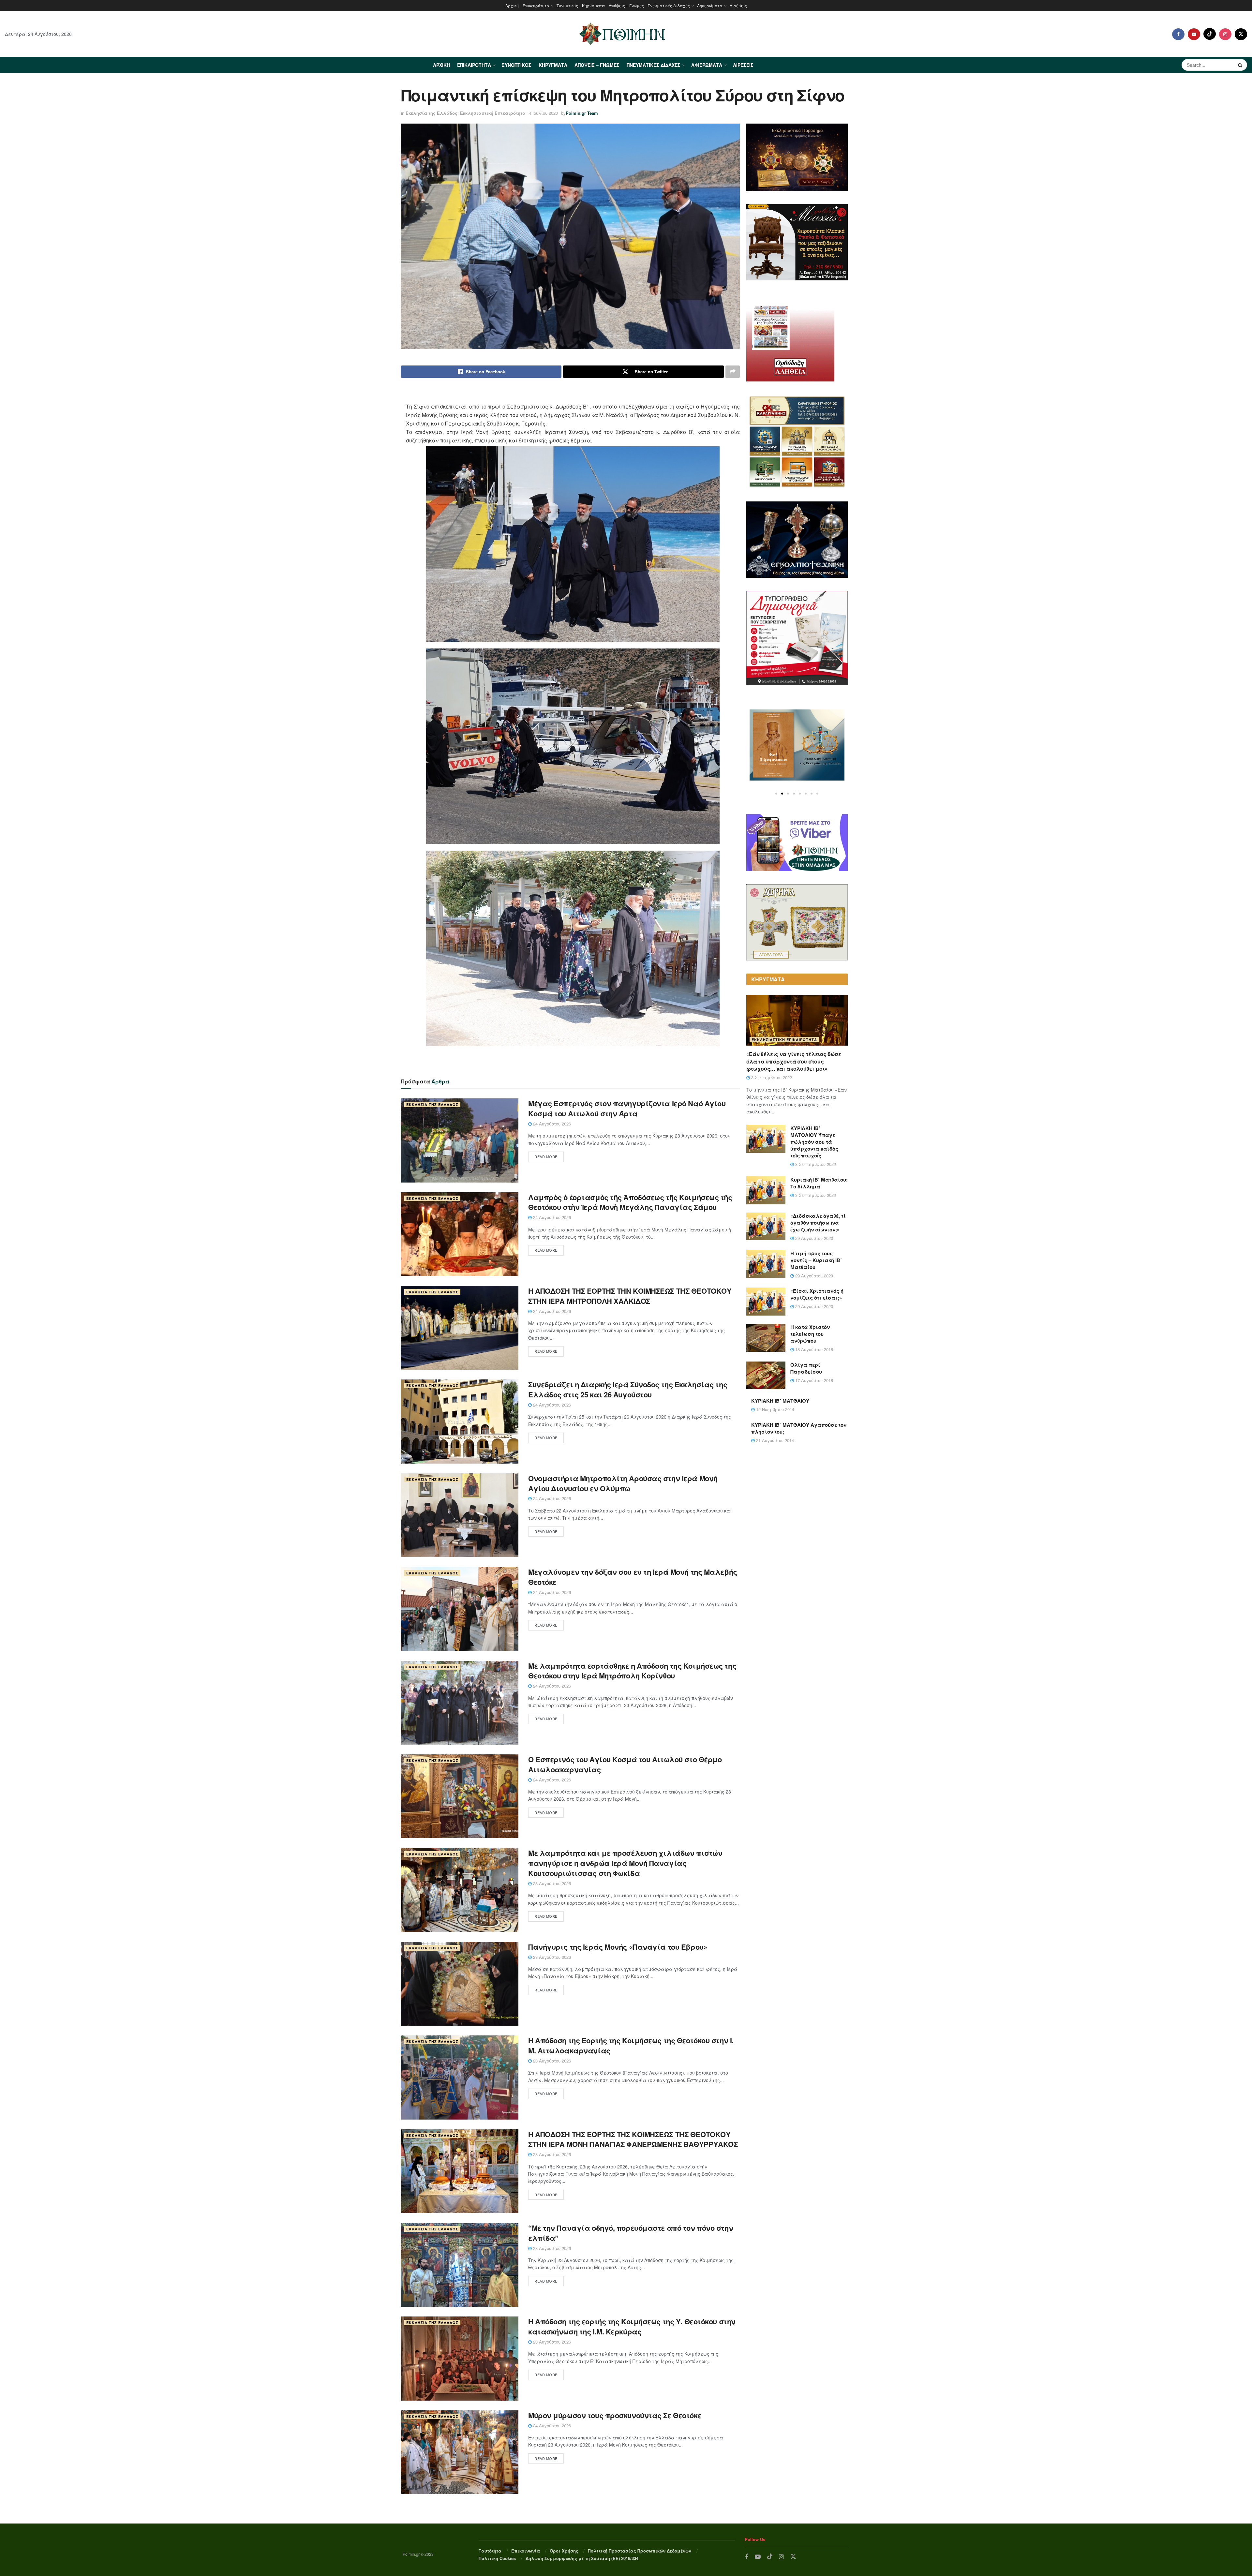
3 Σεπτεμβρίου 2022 (771, 1077)
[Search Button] (1241, 65)
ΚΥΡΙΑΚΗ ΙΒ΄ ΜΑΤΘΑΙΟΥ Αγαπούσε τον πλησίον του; (799, 1428)
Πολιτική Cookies (497, 2558)
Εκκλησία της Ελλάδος (432, 113)
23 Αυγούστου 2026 (551, 1883)
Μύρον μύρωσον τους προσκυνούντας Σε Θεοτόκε (615, 2415)
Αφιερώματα (710, 5)
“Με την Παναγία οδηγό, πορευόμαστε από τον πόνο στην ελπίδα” (631, 2233)
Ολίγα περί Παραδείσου (806, 1368)
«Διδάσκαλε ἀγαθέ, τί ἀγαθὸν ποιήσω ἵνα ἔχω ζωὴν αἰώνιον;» (818, 1223)
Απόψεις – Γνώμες (626, 5)
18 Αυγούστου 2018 (813, 1349)
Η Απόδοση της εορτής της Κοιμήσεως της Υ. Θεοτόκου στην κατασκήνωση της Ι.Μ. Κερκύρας (632, 2326)
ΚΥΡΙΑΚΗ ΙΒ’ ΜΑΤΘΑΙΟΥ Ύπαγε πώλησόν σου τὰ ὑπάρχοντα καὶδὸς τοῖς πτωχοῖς (814, 1142)
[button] (776, 794)
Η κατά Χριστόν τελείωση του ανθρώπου (810, 1334)
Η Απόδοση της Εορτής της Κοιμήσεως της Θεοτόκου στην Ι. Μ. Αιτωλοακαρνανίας (631, 2045)
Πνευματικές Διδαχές (669, 5)
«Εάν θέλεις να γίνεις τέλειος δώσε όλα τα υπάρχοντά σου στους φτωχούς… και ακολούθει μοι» (794, 1061)
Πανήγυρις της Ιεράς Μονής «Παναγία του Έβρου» (618, 1947)
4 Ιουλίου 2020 (543, 113)
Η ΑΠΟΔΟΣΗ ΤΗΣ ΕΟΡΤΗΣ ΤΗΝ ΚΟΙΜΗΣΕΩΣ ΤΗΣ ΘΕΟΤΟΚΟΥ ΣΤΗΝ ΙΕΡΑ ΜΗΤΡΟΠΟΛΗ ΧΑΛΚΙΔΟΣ (630, 1296)
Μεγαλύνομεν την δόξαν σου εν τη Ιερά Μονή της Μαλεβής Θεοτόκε (633, 1577)
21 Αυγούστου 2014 (774, 1440)
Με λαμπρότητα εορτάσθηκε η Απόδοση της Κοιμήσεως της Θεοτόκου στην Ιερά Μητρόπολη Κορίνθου (632, 1671)
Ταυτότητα (490, 2551)
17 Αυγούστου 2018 (813, 1380)
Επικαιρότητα (536, 5)
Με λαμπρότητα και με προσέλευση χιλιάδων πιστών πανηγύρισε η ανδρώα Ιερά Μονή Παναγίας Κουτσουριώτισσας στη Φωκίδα (625, 1863)
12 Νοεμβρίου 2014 (775, 1409)
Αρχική (512, 5)
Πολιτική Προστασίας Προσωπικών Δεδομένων (640, 2551)
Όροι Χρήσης (564, 2551)
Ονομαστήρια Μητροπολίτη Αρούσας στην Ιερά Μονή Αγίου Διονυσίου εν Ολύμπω (623, 1483)
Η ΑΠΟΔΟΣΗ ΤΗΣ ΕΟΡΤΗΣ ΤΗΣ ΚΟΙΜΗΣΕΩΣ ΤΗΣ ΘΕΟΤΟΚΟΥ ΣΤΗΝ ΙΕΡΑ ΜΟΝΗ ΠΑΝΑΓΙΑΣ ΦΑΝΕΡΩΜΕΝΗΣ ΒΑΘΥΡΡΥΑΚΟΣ (633, 2139)
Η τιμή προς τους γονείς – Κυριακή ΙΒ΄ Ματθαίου (816, 1260)
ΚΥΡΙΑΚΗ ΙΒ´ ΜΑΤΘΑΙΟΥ (780, 1401)
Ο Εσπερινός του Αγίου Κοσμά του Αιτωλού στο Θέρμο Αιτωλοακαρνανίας (625, 1764)
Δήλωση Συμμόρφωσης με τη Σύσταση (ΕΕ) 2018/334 (582, 2558)
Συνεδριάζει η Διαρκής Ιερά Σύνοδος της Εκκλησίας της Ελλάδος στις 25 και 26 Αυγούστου (628, 1389)
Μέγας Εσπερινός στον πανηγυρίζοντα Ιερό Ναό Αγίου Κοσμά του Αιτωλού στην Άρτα (627, 1108)
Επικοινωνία (526, 2551)
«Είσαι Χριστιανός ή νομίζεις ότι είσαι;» (817, 1294)
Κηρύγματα (593, 5)
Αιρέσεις (738, 5)
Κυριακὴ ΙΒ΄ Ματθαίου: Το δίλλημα (819, 1183)
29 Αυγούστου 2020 (813, 1238)
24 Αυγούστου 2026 (551, 1124)
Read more (546, 1156)
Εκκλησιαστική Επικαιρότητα (493, 113)
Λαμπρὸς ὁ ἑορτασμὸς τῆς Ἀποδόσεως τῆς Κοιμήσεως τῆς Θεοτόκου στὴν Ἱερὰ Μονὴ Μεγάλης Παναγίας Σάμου (630, 1202)
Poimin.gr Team (582, 113)
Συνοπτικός (567, 5)
